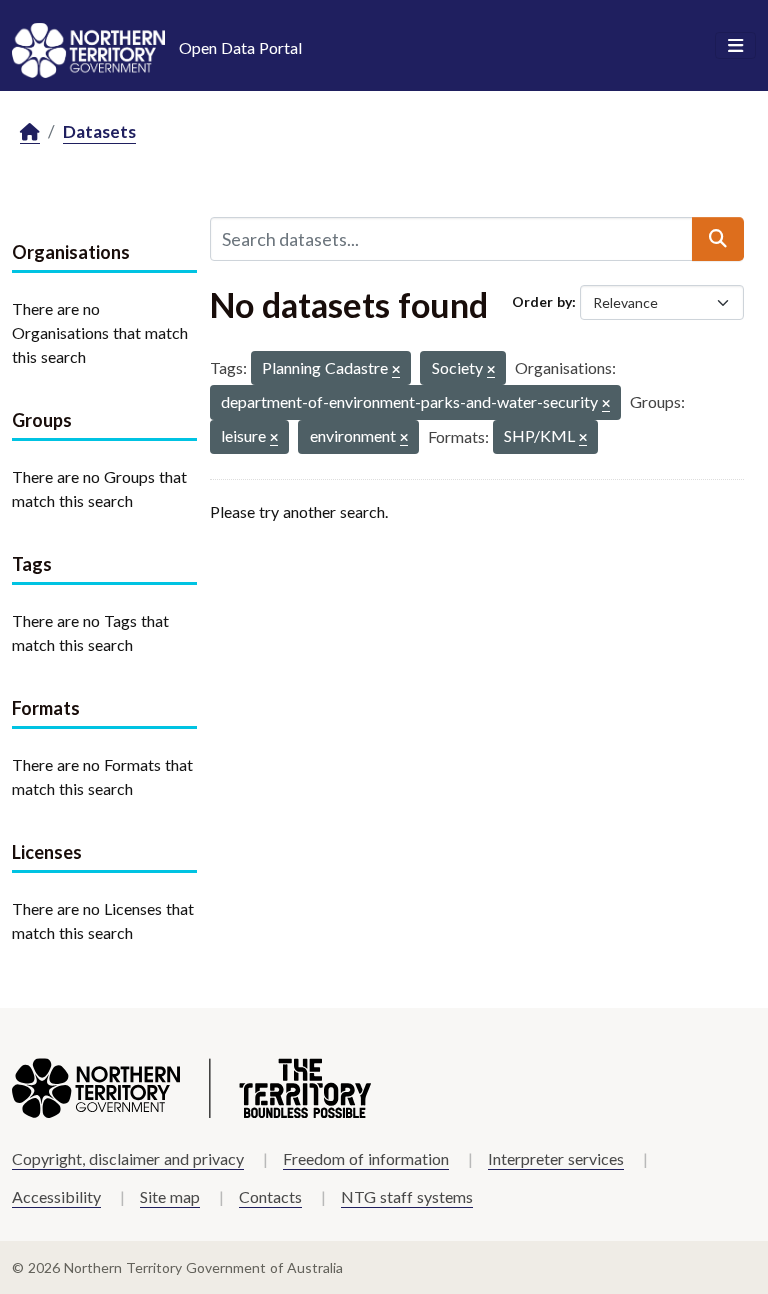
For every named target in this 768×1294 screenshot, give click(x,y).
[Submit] (718, 239)
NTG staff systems (407, 1196)
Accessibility (56, 1196)
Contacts (270, 1196)
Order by (542, 301)
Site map (170, 1196)
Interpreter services (556, 1158)
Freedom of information (366, 1158)
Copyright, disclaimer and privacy (128, 1158)
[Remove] (396, 370)
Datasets (99, 131)
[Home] (30, 132)
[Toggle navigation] (735, 46)
